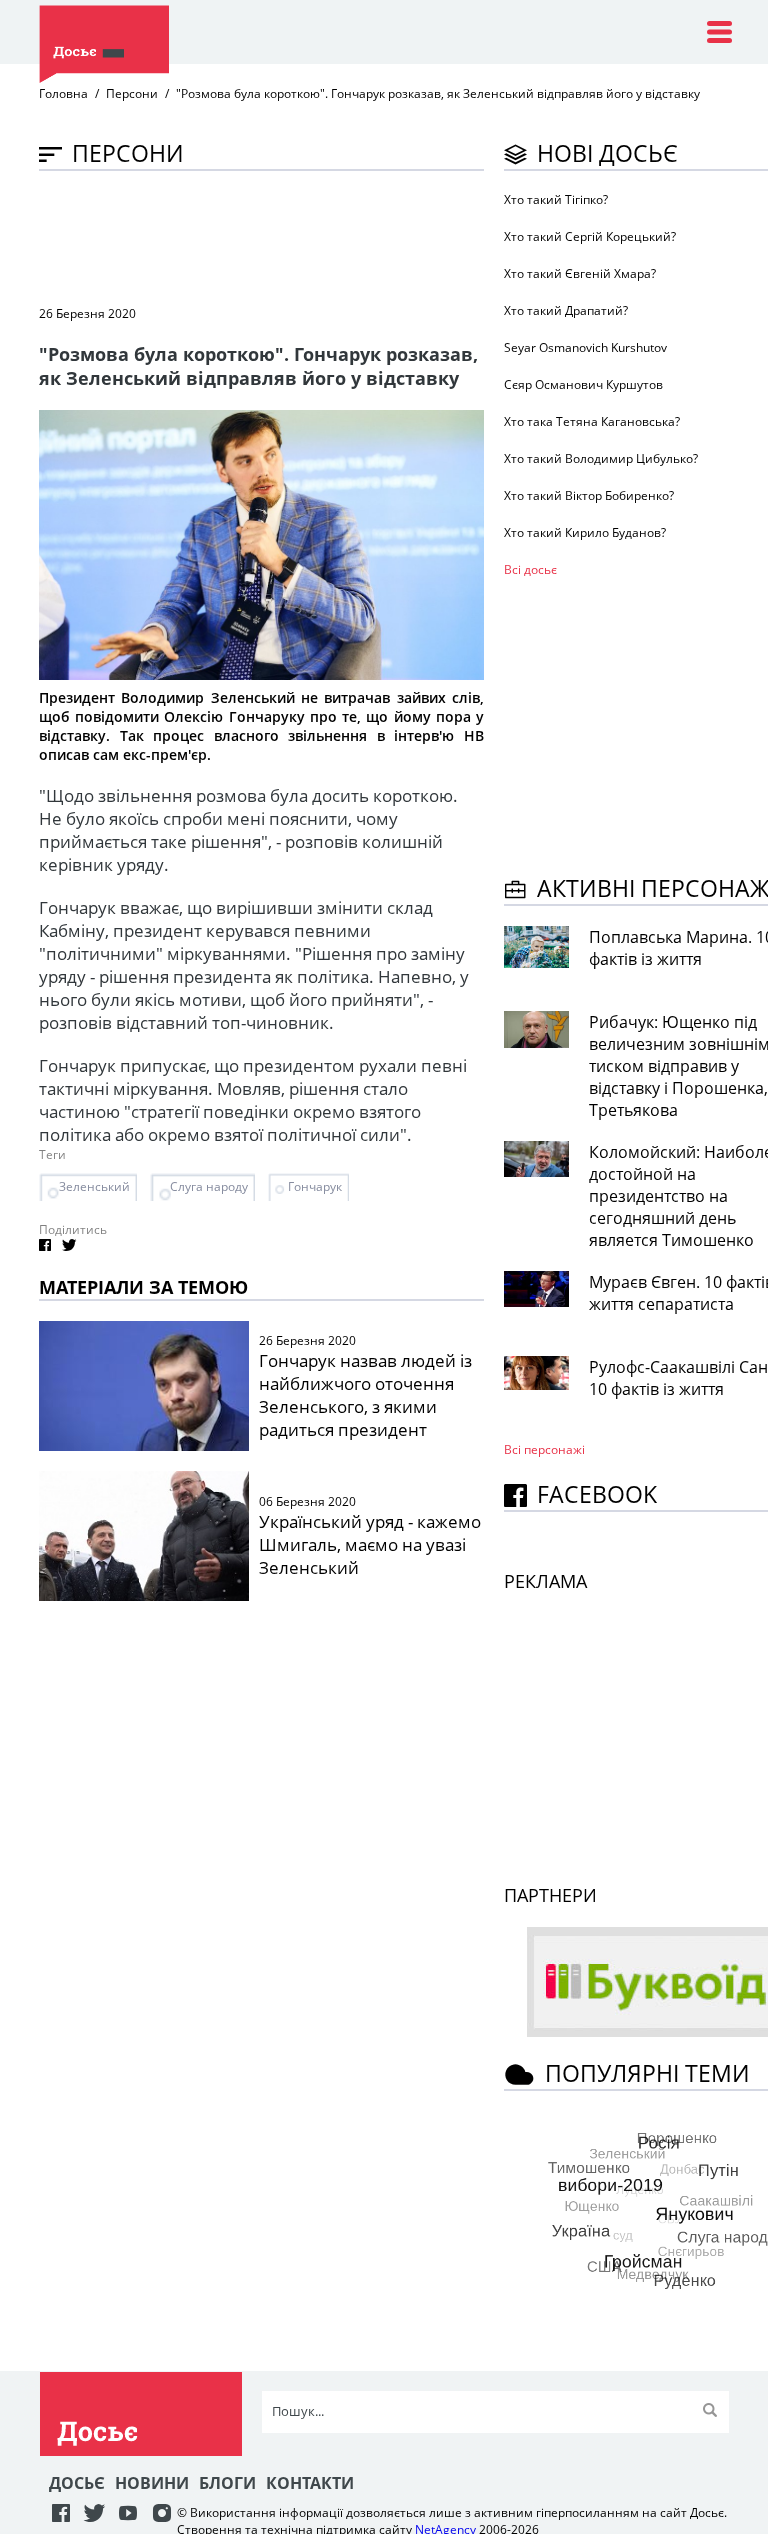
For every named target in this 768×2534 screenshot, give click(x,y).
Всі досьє (530, 569)
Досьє (77, 2483)
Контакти (310, 2483)
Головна (63, 93)
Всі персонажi (544, 1449)
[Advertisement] (403, 236)
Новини (152, 2483)
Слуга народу (209, 1186)
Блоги (227, 2483)
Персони (132, 93)
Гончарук (315, 1186)
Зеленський (94, 1186)
